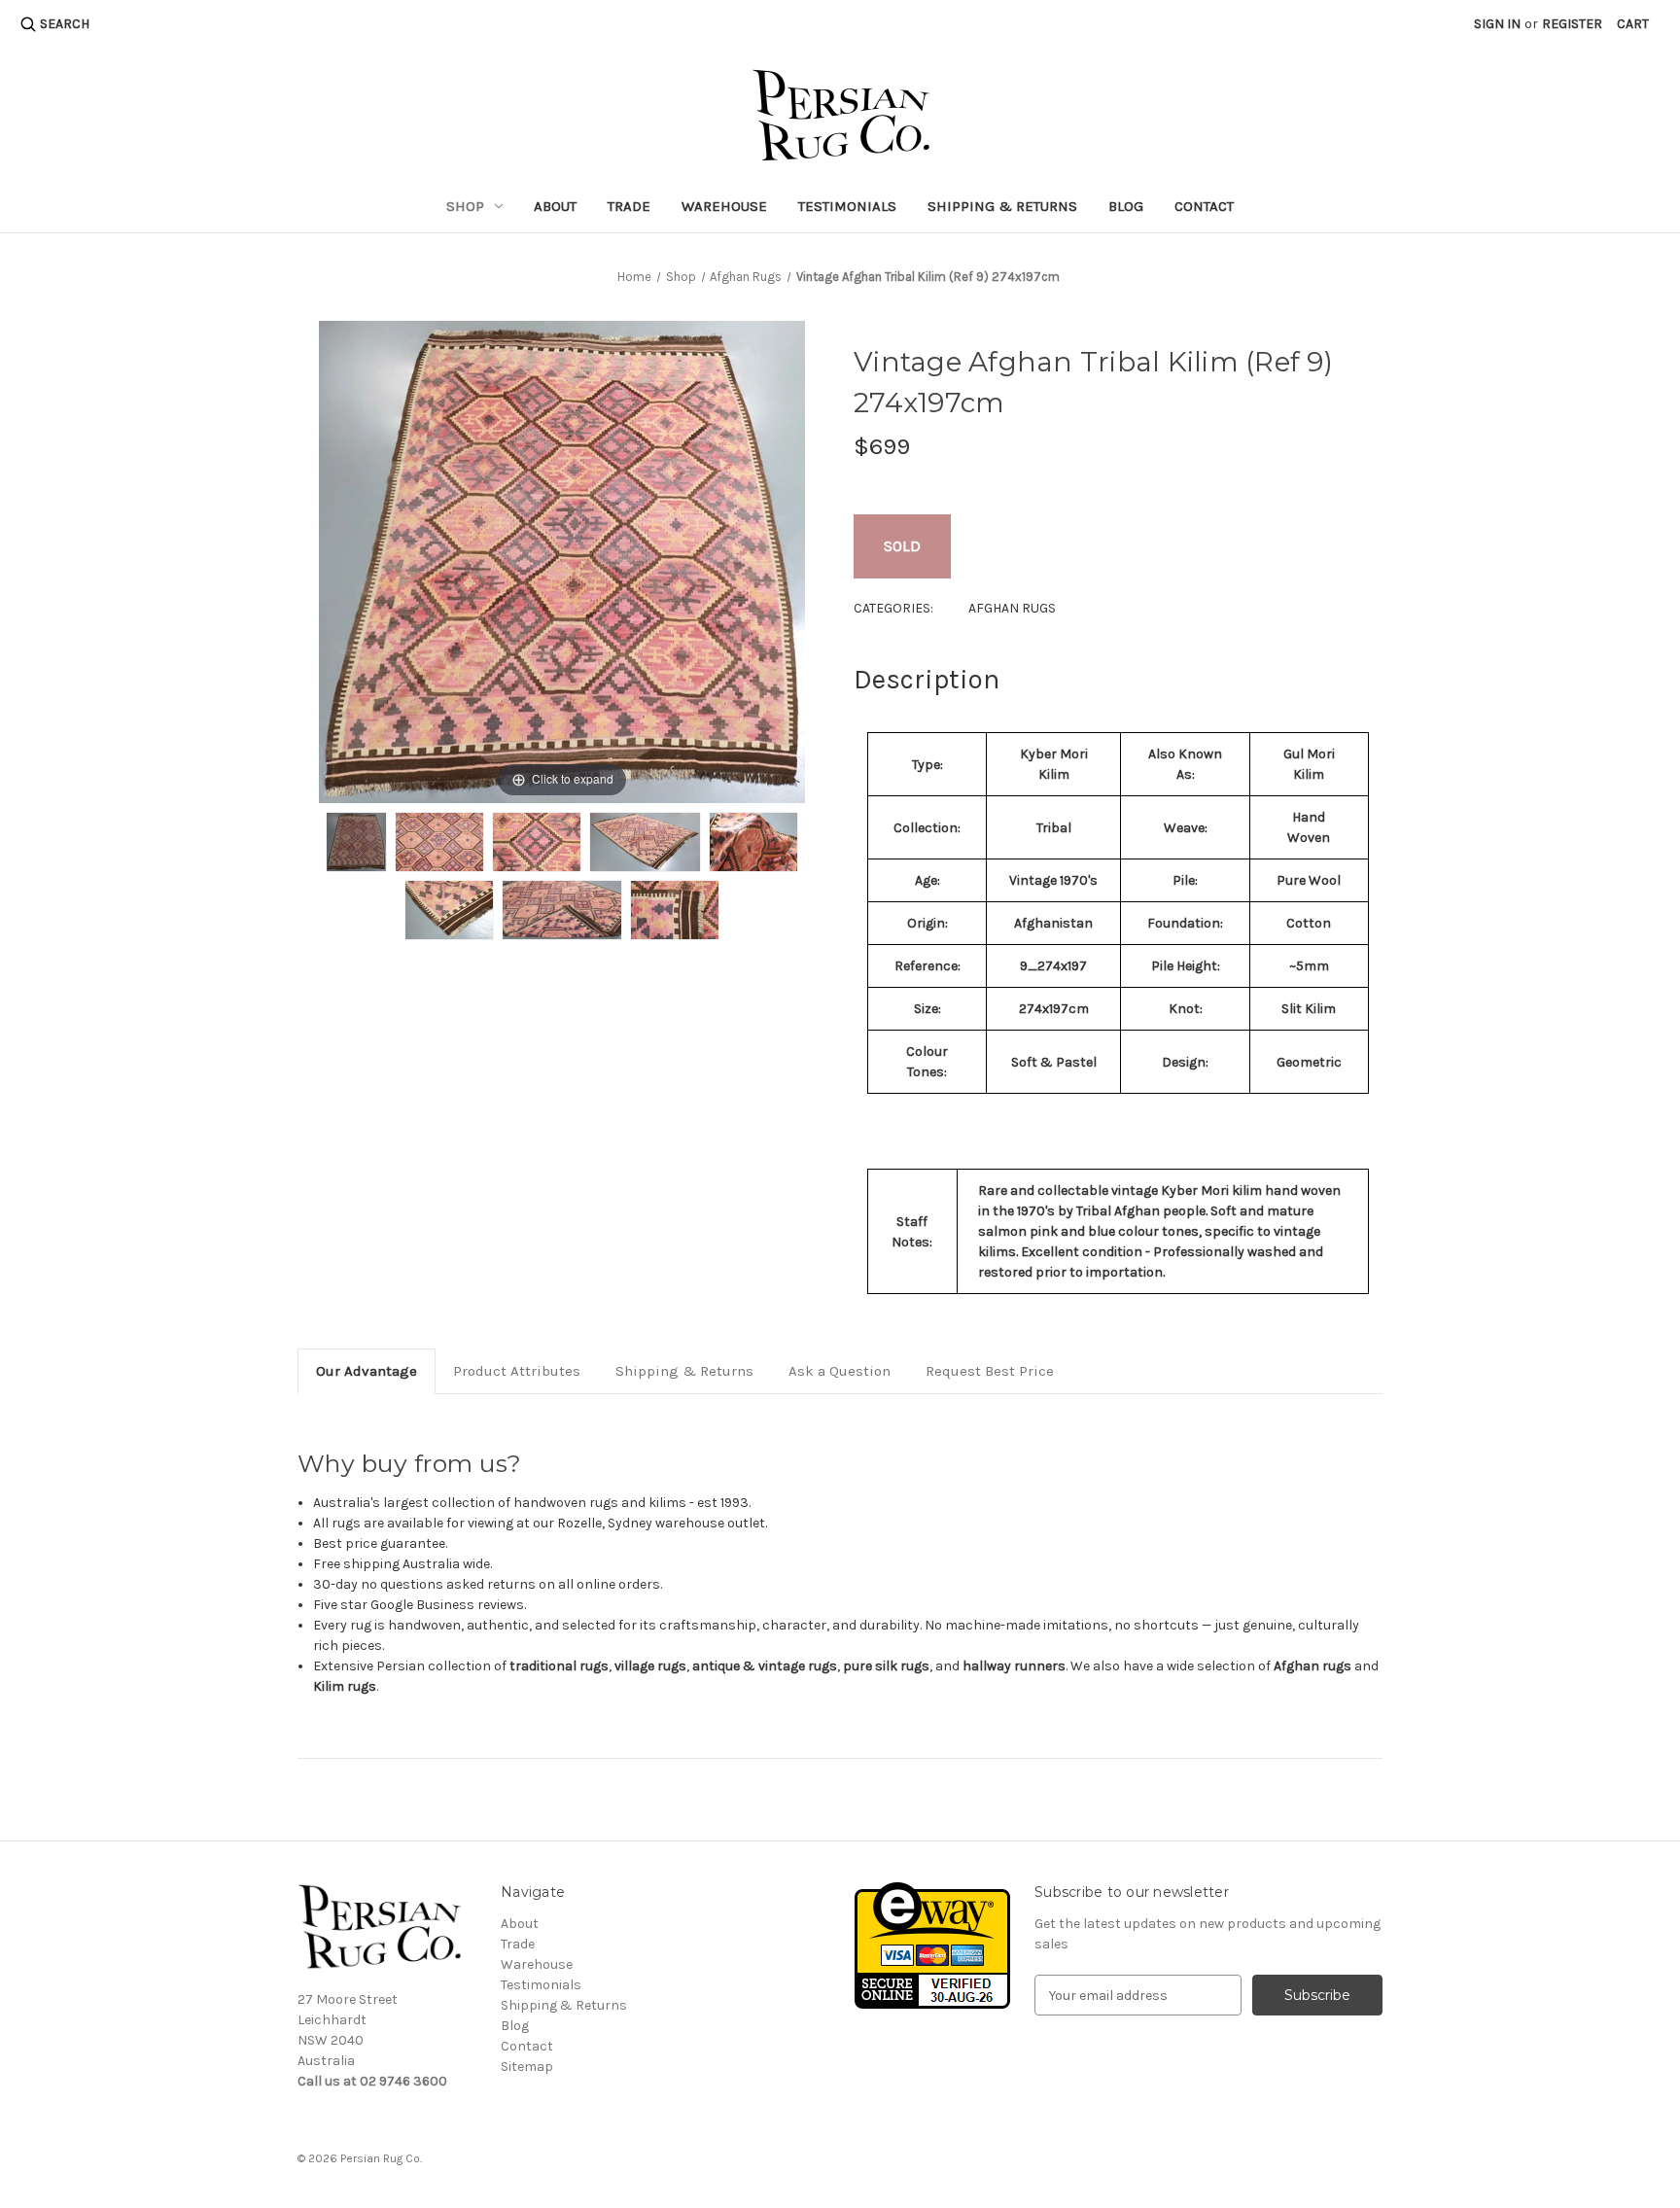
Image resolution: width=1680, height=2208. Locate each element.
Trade (629, 206)
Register (1572, 24)
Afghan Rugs (1012, 608)
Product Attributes (517, 1371)
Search (65, 24)
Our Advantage (367, 1371)
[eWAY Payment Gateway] (932, 1944)
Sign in (1497, 24)
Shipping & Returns (1002, 206)
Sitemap (527, 2067)
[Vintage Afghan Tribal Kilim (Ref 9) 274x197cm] (356, 842)
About (555, 206)
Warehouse (724, 206)
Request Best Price (990, 1371)
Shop (465, 206)
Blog (1126, 206)
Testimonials (847, 206)
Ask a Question (840, 1371)
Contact (1204, 206)
